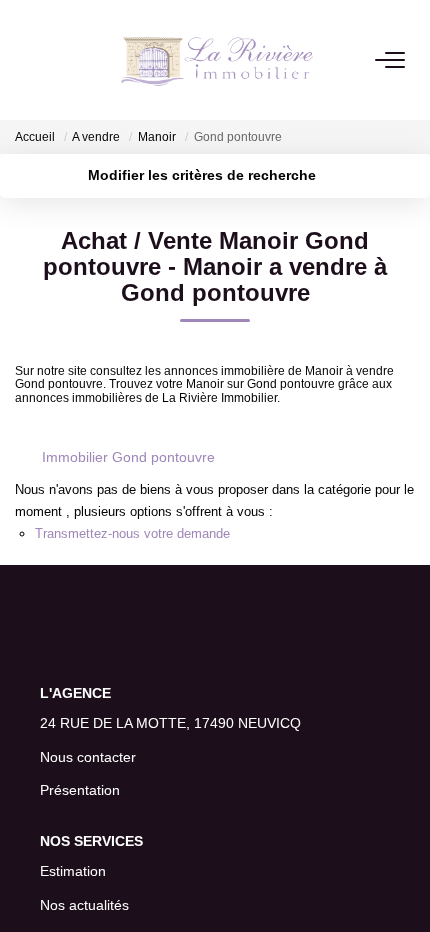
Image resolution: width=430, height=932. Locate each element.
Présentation (80, 790)
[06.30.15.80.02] (403, 886)
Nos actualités (84, 905)
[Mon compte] (27, 59)
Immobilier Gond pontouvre (128, 457)
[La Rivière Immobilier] (217, 60)
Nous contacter (88, 757)
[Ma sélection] (51, 59)
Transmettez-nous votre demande (132, 533)
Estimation (73, 871)
